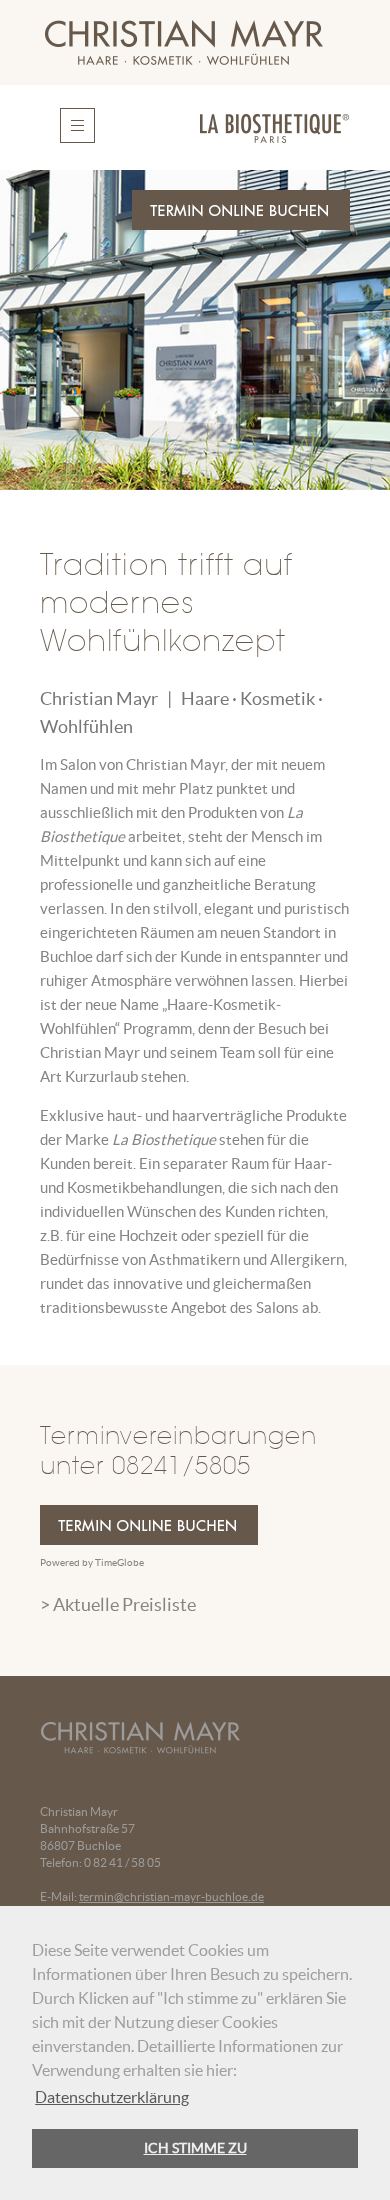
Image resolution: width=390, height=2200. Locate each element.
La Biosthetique (164, 1139)
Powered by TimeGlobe (92, 1562)
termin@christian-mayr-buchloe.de (171, 1896)
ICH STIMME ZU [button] (195, 2148)
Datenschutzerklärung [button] (112, 2097)
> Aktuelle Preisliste (118, 1604)
